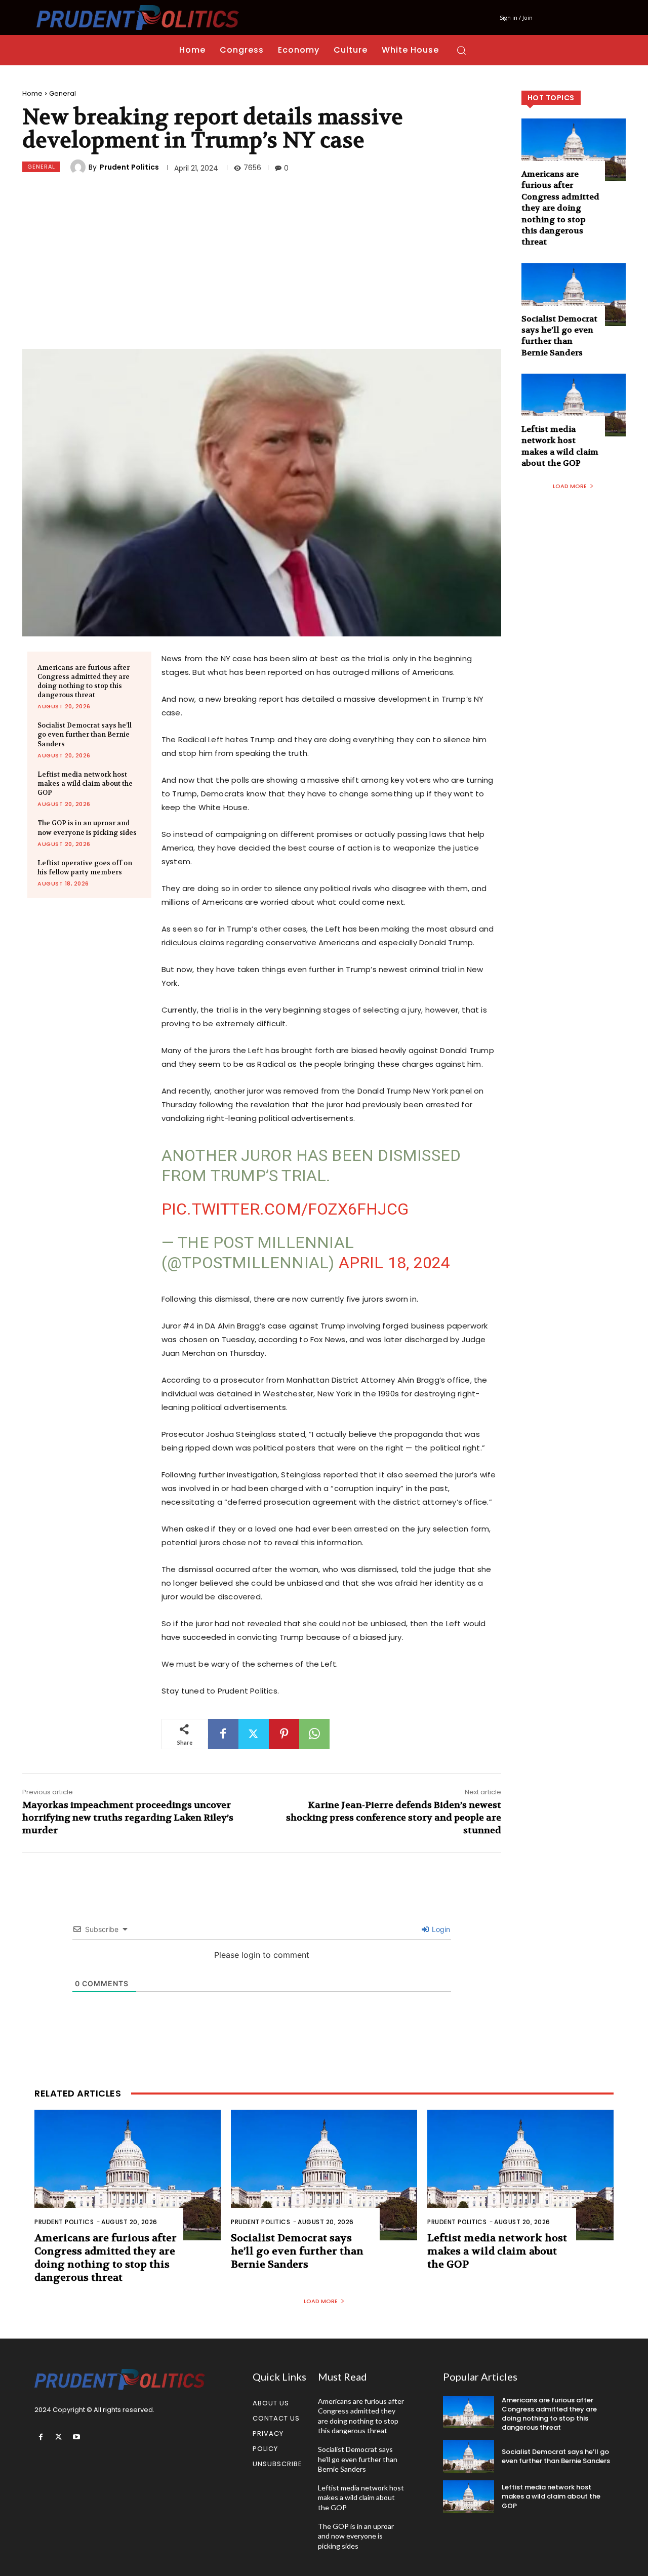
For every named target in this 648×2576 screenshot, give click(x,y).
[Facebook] (223, 1734)
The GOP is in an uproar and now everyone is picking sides (356, 2536)
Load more (570, 486)
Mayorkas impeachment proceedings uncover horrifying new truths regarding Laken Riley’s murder (128, 1818)
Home (32, 93)
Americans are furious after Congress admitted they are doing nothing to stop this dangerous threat (84, 681)
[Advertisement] (262, 263)
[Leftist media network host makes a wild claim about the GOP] (574, 405)
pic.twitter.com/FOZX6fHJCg (285, 1209)
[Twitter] (254, 1734)
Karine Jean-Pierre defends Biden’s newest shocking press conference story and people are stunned (394, 1818)
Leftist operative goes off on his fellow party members (85, 868)
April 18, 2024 (395, 1263)
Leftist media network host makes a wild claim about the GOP (85, 783)
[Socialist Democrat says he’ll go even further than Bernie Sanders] (574, 295)
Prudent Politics (129, 167)
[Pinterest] (284, 1734)
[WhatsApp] (314, 1734)
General (63, 93)
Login (440, 1929)
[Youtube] (76, 2437)
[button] (461, 50)
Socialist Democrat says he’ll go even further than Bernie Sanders (85, 734)
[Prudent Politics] (79, 167)
